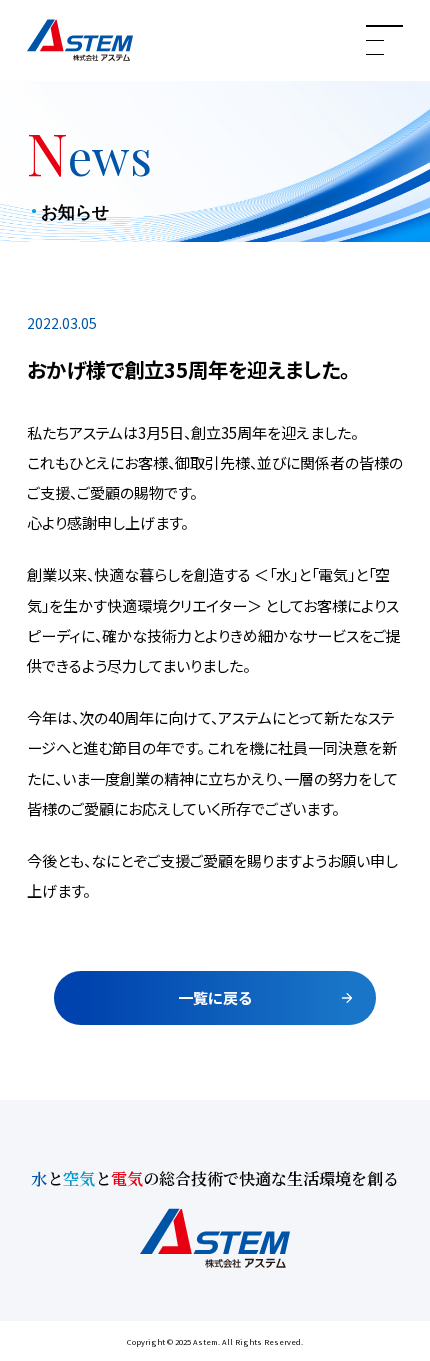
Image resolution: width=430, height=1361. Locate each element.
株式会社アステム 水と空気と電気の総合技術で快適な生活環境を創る (80, 40)
